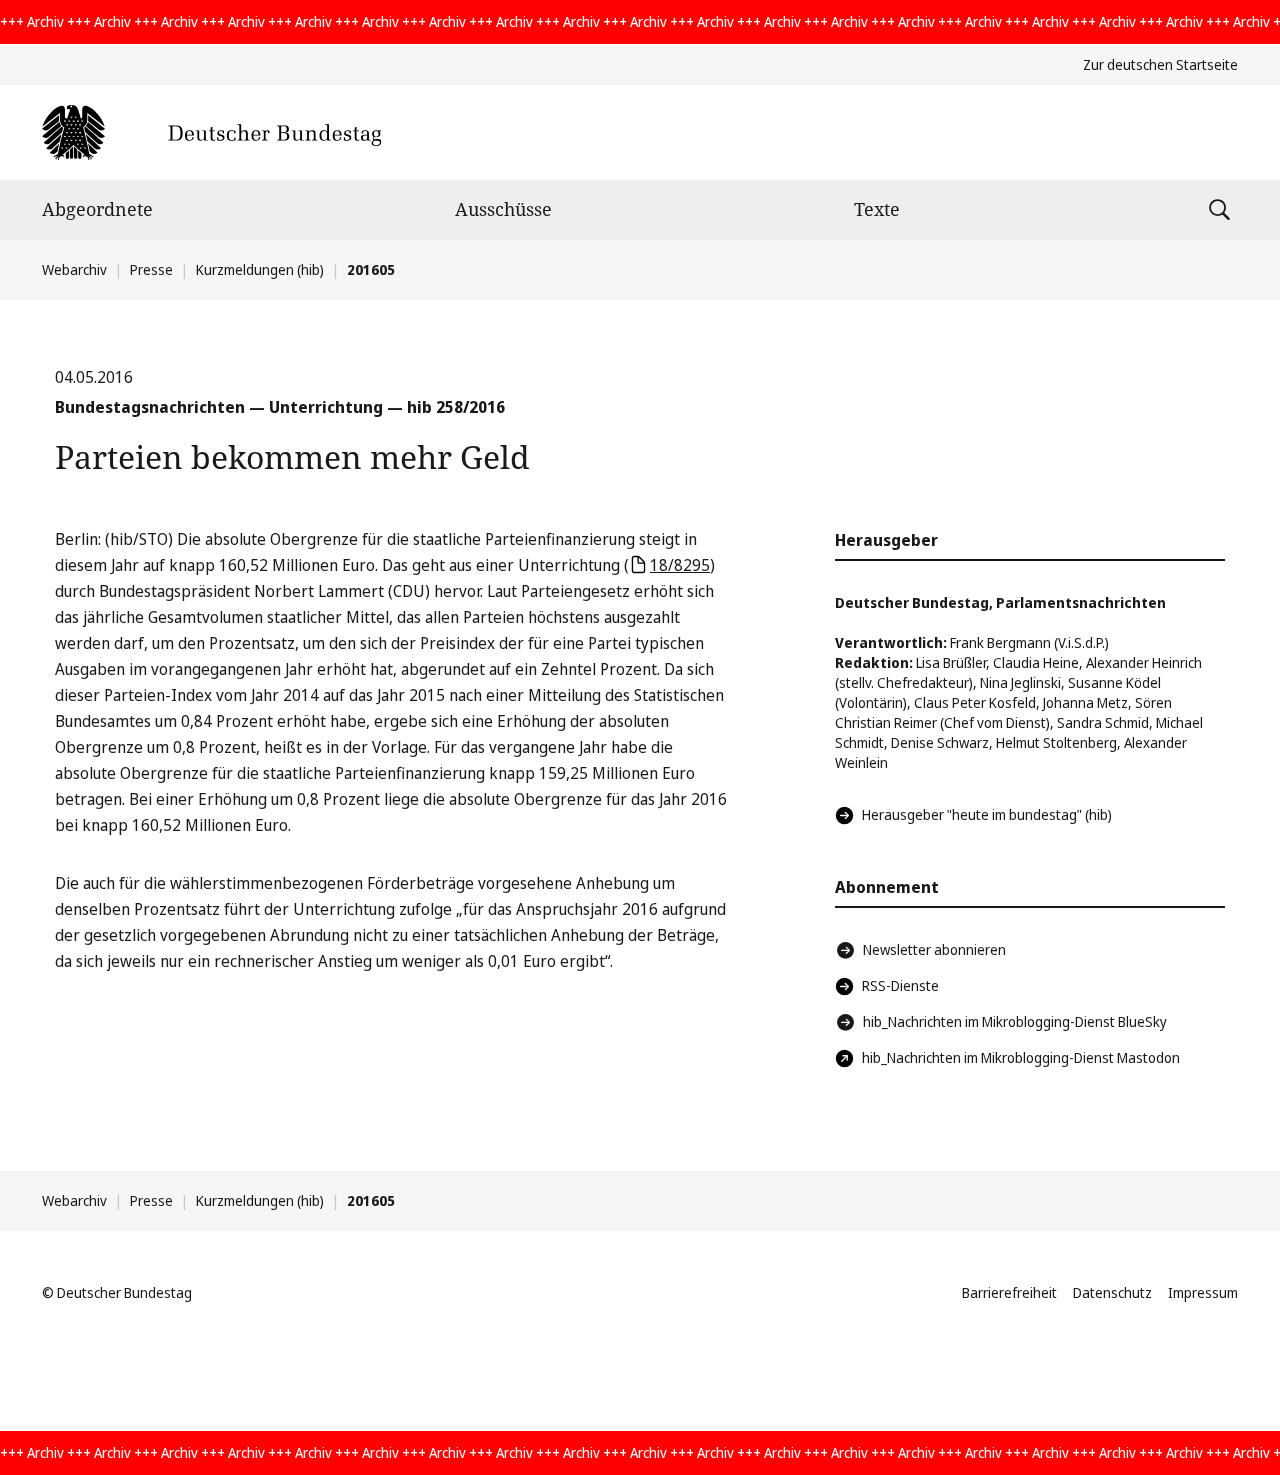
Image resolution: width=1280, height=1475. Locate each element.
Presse (151, 269)
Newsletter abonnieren (934, 949)
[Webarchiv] (211, 132)
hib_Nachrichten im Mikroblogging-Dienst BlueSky (1015, 1021)
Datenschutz (1112, 1292)
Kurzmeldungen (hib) (260, 269)
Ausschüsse (503, 209)
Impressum (1203, 1292)
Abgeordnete (97, 209)
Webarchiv (74, 269)
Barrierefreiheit (1009, 1292)
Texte (877, 209)
